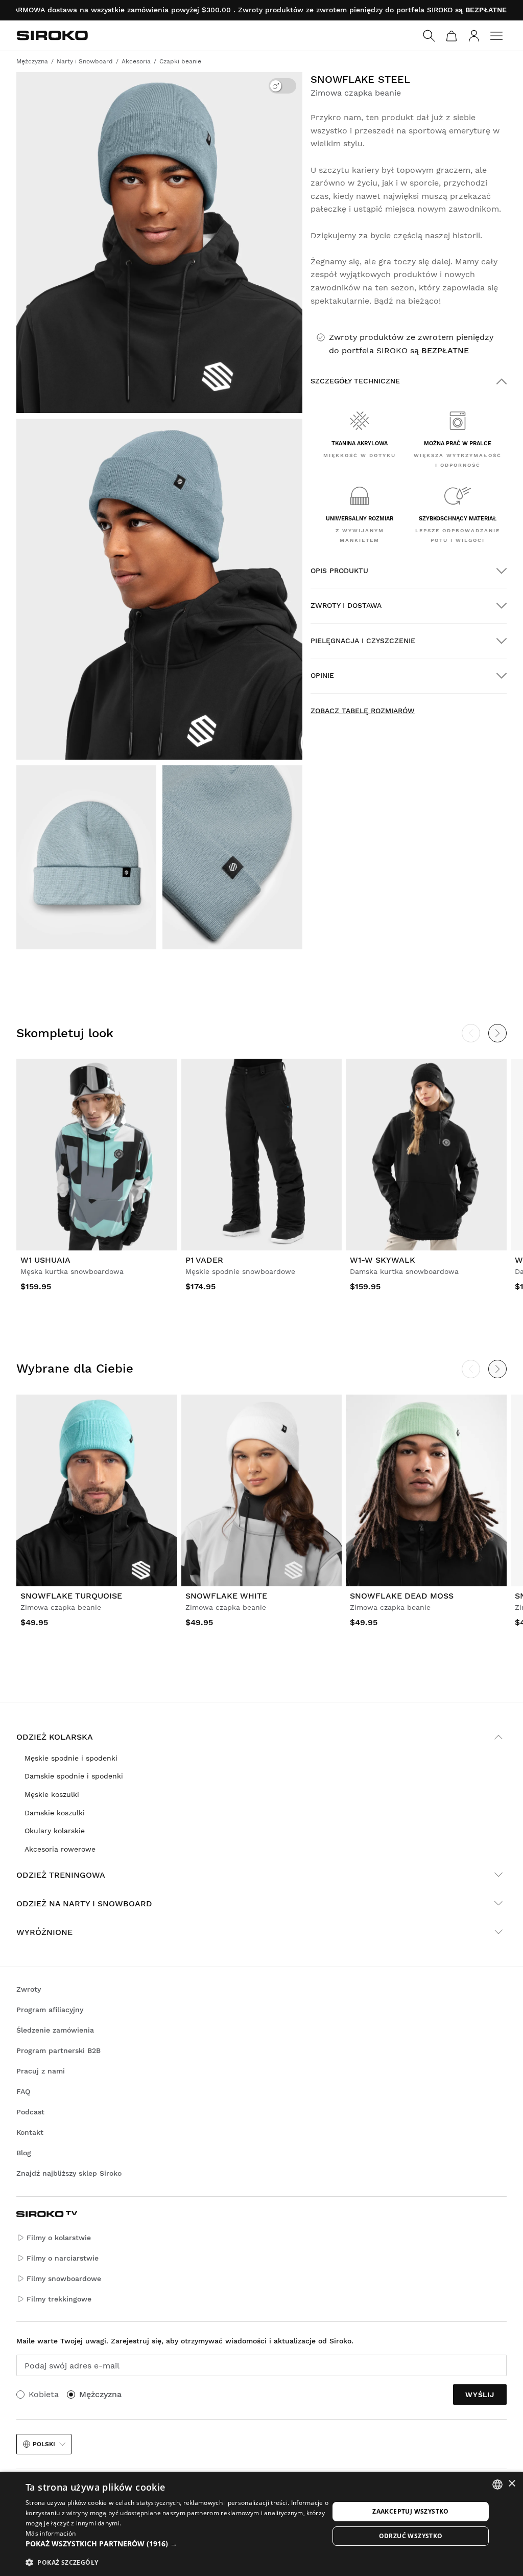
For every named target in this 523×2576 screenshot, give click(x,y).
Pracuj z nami (41, 2071)
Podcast (30, 2112)
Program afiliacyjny (50, 2010)
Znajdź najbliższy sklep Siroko (69, 2173)
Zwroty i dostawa (346, 605)
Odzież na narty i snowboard (84, 1903)
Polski (44, 2444)
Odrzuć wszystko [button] (411, 2536)
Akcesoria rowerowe (60, 1849)
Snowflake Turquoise (71, 1596)
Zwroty (29, 1989)
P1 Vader (204, 1260)
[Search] (429, 36)
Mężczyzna (100, 2394)
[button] (177, 2544)
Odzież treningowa (61, 1875)
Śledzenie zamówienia (55, 2030)
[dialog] (261, 2524)
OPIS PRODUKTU (339, 571)
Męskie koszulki (52, 1794)
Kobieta (44, 2394)
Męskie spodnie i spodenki (71, 1758)
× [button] (512, 2484)
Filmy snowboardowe (64, 2278)
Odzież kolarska (55, 1737)
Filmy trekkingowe (59, 2299)
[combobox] (497, 2484)
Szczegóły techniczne (355, 381)
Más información (51, 2533)
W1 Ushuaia (45, 1260)
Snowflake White (226, 1596)
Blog (24, 2153)
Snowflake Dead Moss (402, 1596)
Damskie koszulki (55, 1813)
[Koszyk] (451, 36)
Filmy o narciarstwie (63, 2258)
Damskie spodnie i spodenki (74, 1776)
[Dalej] (497, 1033)
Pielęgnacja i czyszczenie (363, 641)
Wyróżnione (44, 1932)
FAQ (23, 2091)
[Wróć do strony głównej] (52, 35)
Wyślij (480, 2395)
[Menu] (496, 36)
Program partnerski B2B (58, 2050)
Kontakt (30, 2132)
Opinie (322, 675)
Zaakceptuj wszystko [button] (411, 2511)
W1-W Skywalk (383, 1260)
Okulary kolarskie (55, 1831)
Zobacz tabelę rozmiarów (363, 711)
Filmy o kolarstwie (59, 2238)
